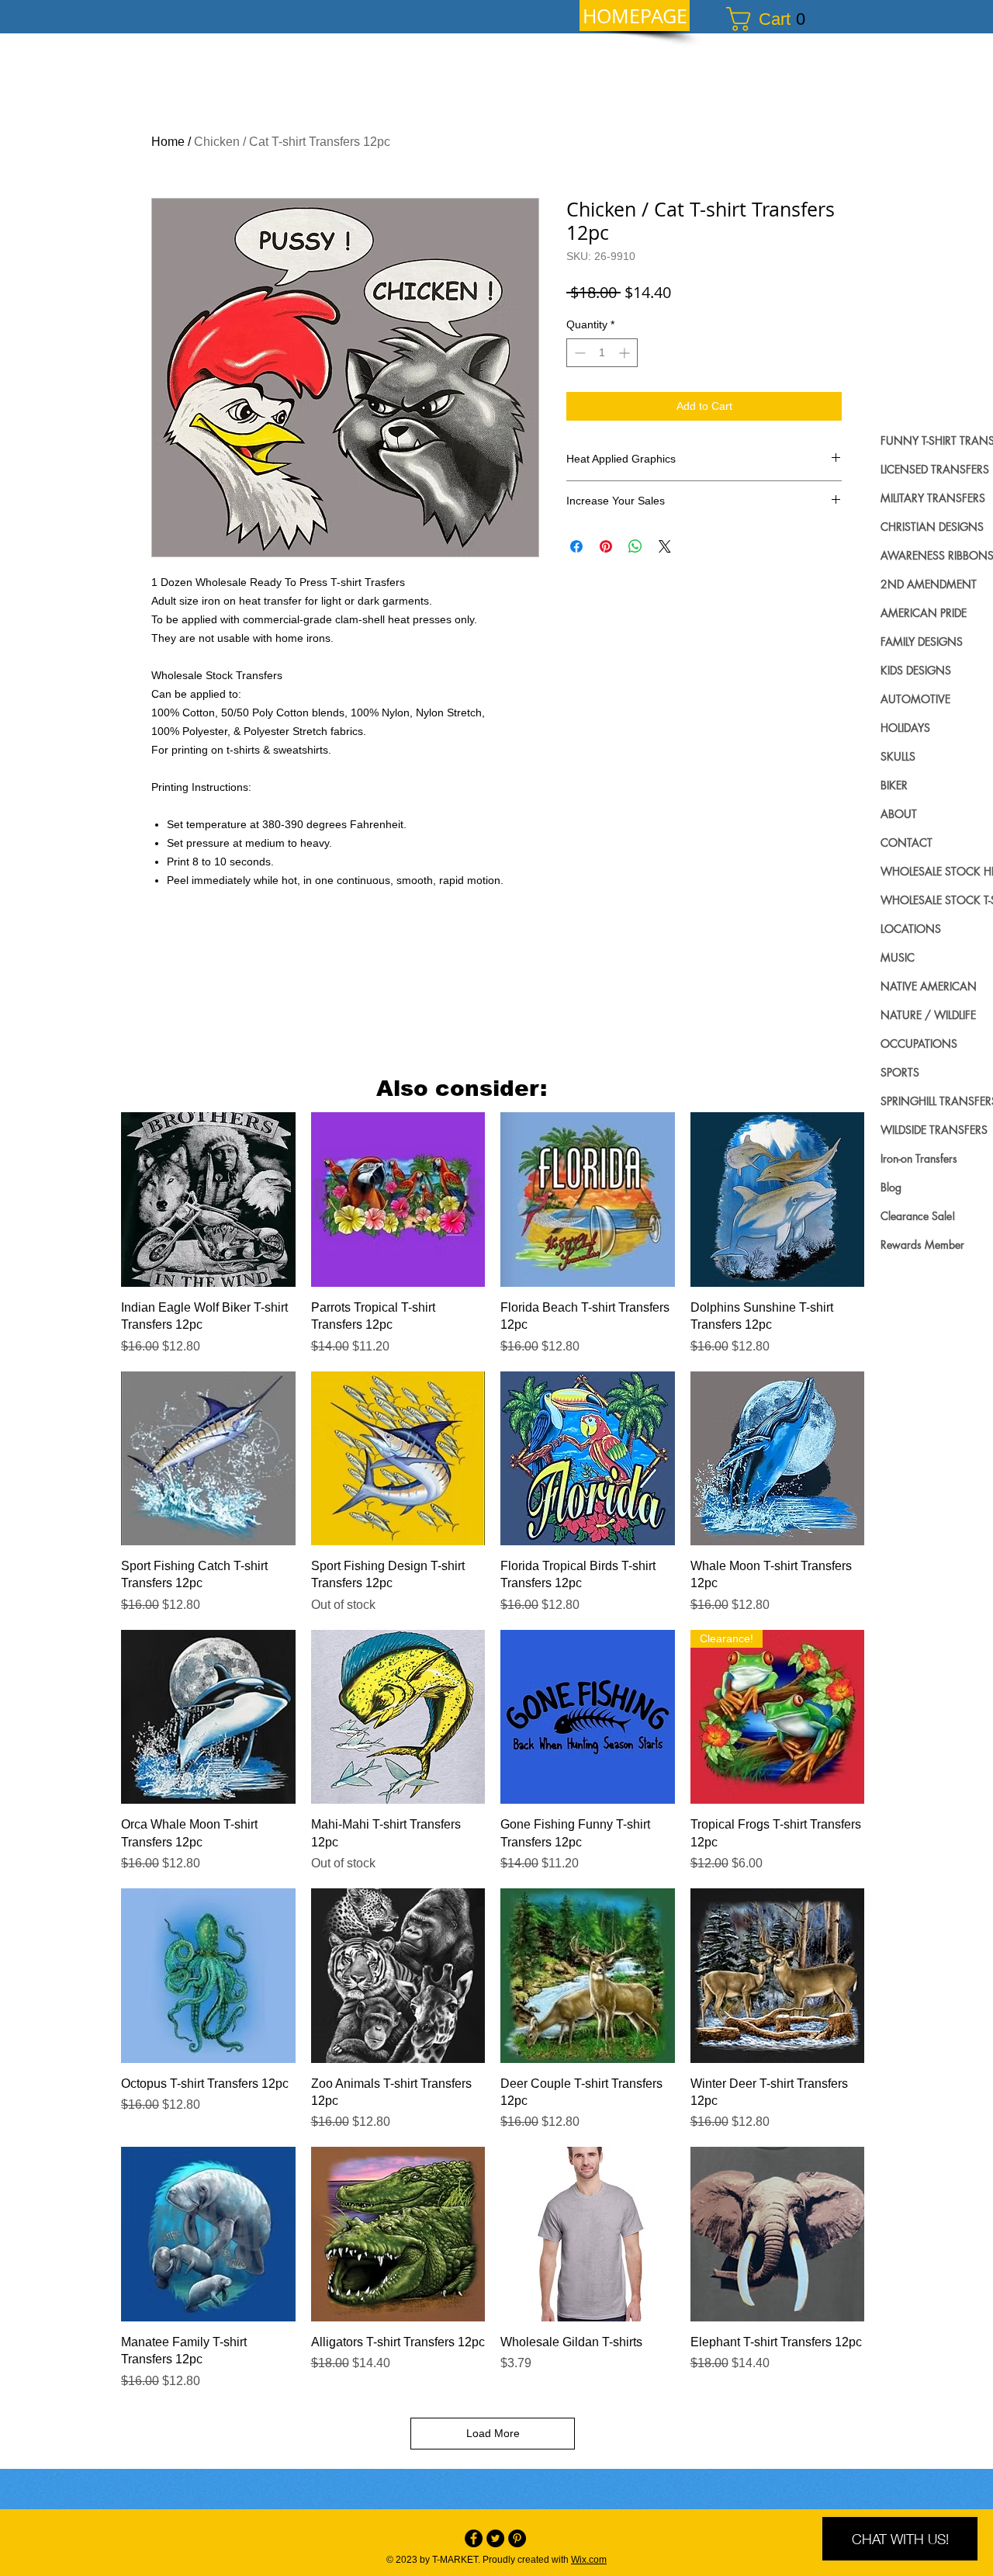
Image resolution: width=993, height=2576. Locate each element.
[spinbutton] (602, 353)
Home (168, 142)
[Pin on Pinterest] (606, 546)
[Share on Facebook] (576, 546)
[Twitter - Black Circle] (495, 2538)
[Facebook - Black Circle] (474, 2538)
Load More (493, 2433)
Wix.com (589, 2560)
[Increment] (626, 353)
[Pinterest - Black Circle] (517, 2538)
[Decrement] (578, 353)
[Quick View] (208, 1200)
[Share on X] (665, 546)
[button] (773, 19)
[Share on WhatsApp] (635, 546)
